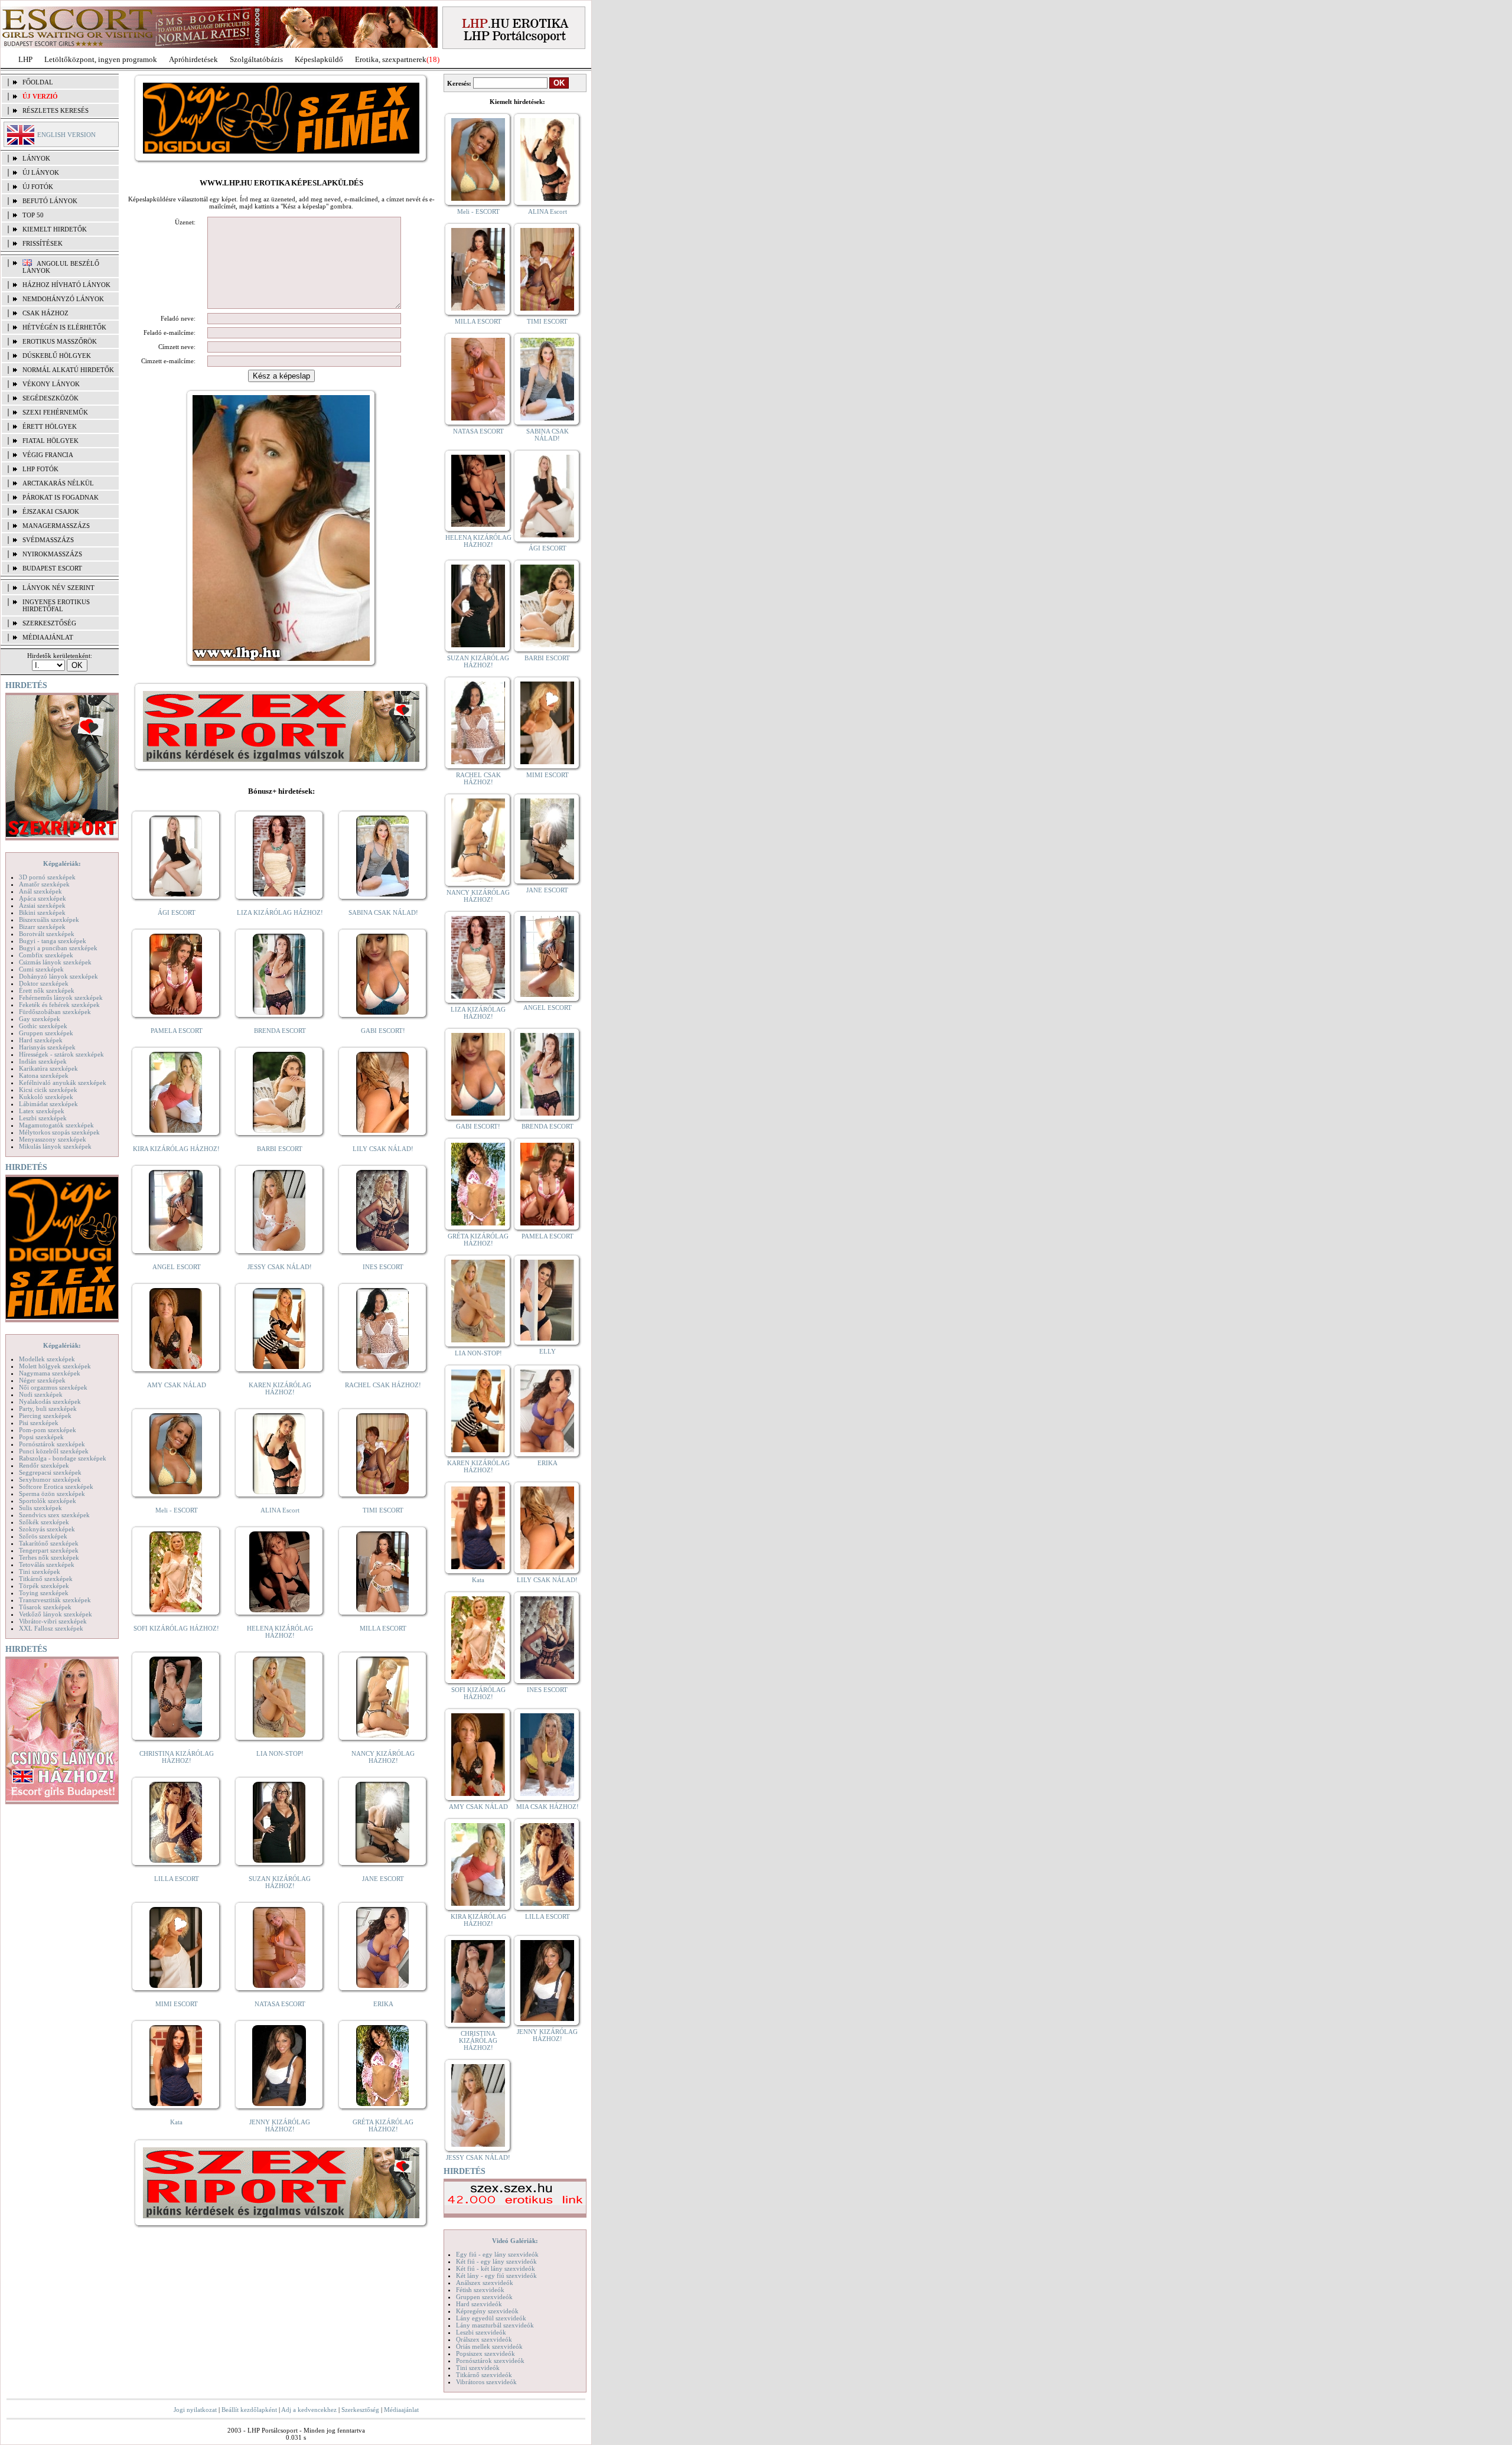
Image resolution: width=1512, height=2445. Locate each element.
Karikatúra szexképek (48, 1068)
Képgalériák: (62, 863)
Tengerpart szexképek (49, 1550)
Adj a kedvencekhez (309, 2410)
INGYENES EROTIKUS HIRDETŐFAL (56, 605)
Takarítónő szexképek (49, 1543)
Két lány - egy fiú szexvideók (496, 2276)
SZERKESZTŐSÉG (49, 623)
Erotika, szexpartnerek (391, 59)
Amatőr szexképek (44, 884)
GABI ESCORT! (383, 1031)
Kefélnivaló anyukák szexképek (63, 1083)
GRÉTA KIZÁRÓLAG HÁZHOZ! (383, 2125)
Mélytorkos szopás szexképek (59, 1132)
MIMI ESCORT (177, 2004)
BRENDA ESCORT (280, 1031)
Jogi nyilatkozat (195, 2410)
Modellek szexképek (47, 1359)
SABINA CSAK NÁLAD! (383, 912)
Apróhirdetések (193, 59)
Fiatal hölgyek (50, 441)
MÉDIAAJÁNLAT (48, 637)
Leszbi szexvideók (481, 2332)
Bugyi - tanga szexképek (53, 941)
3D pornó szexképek (47, 877)
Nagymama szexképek (50, 1373)
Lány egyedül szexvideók (491, 2318)
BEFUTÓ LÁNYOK (50, 201)
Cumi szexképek (41, 969)
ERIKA (383, 2004)
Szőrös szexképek (43, 1536)
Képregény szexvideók (487, 2311)
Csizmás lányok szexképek (55, 962)
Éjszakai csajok (51, 511)
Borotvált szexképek (47, 934)
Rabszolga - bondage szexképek (63, 1458)
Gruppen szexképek (46, 1033)
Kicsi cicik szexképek (48, 1090)
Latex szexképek (42, 1111)
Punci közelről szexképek (54, 1451)
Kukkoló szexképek (46, 1097)
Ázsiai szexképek (42, 905)
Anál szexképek (40, 891)
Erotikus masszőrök (60, 341)
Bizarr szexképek (42, 927)
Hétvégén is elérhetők (64, 327)
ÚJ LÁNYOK (41, 172)
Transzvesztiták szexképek (55, 1600)
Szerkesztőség (360, 2410)
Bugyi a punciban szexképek (58, 948)
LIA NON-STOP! (280, 1753)
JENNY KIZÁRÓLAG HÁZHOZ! (280, 2125)
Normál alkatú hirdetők (68, 370)
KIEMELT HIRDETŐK (55, 229)
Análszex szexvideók (485, 2283)
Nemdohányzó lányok (63, 299)
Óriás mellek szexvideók (489, 2346)
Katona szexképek (44, 1075)
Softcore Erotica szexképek (56, 1486)
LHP (25, 59)
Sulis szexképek (40, 1508)
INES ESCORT (383, 1267)
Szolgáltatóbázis (256, 59)
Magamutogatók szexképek (56, 1125)
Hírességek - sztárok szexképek (61, 1054)
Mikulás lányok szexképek (55, 1146)
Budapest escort (52, 568)
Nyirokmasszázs (52, 554)
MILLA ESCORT (383, 1628)
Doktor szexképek (44, 983)
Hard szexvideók (479, 2304)
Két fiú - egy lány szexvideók (496, 2261)
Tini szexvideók (478, 2368)
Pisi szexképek (39, 1423)
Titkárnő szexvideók (484, 2375)
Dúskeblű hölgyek (57, 356)
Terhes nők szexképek (49, 1557)
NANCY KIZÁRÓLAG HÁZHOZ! (383, 1757)
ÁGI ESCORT (177, 912)
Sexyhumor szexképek (50, 1479)
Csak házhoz (45, 313)
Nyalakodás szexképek (50, 1401)
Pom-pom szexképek (48, 1430)
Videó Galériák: (515, 2241)
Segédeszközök (50, 398)
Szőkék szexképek (44, 1522)
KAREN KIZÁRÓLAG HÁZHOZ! (280, 1388)
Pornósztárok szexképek (52, 1444)
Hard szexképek (41, 1040)
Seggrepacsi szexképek (50, 1472)
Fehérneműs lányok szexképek (61, 997)
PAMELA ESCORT (177, 1031)
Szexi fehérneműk (55, 412)
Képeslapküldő (319, 59)
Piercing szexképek (45, 1416)
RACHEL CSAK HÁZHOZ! (383, 1385)
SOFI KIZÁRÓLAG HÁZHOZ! (176, 1628)
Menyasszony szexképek (53, 1139)
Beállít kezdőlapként (249, 2410)
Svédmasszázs (48, 540)
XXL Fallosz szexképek (51, 1628)
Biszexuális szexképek (49, 920)
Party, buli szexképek (48, 1409)
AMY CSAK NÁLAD (177, 1385)
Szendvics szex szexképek (54, 1515)
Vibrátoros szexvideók (486, 2382)
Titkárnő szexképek (46, 1579)
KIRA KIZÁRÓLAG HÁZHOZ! (176, 1149)
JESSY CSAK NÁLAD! (280, 1267)
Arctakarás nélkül (58, 483)
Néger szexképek (42, 1380)
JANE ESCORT (383, 1879)
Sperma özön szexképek (52, 1494)
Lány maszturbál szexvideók (495, 2325)
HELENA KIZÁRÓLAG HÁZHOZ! (280, 1632)
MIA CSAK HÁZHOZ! (548, 1807)
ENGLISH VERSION (66, 135)
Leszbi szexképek (43, 1118)
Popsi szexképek (41, 1437)
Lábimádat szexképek (48, 1104)
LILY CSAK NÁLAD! (383, 1149)
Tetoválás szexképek (47, 1564)
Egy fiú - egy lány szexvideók (497, 2254)
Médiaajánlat (401, 2410)
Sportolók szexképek (48, 1501)
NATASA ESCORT (280, 2004)
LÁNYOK (36, 158)
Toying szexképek (44, 1593)
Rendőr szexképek (44, 1465)
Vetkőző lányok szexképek (56, 1614)
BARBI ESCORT (280, 1149)
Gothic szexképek (43, 1026)
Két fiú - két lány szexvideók (496, 2268)
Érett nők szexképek (47, 990)
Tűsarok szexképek (45, 1607)
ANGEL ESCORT (177, 1267)
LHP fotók (40, 469)
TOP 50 (33, 215)
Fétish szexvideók (480, 2290)
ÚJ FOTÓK (38, 187)
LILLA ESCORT (177, 1879)
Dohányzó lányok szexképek (58, 976)
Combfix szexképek (46, 955)
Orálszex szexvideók (484, 2339)
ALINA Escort (280, 1510)
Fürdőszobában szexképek (55, 1012)
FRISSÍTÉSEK (43, 243)
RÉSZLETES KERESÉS (56, 110)
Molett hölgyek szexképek (55, 1366)
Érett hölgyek (50, 426)
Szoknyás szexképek (47, 1529)
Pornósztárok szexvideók (490, 2361)
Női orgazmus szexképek (53, 1387)
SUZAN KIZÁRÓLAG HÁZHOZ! (280, 1882)
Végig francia (48, 455)
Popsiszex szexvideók (485, 2353)
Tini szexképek (40, 1572)
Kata (176, 2122)
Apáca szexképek (43, 898)
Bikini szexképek (42, 912)
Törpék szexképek (44, 1586)
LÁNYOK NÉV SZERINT (58, 588)
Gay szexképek (40, 1019)
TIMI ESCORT (383, 1510)
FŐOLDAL (38, 82)
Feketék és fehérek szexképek (59, 1005)
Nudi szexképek (41, 1394)
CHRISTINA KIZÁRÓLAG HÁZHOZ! (177, 1757)
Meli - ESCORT (177, 1510)
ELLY (548, 1351)
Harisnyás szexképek (47, 1047)
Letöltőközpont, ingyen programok (101, 59)
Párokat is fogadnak (61, 497)
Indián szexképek (43, 1061)
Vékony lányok (51, 384)
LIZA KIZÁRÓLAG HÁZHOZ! (280, 912)
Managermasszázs (56, 526)
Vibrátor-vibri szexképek (53, 1621)
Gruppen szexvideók (484, 2297)
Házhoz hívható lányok (66, 285)
